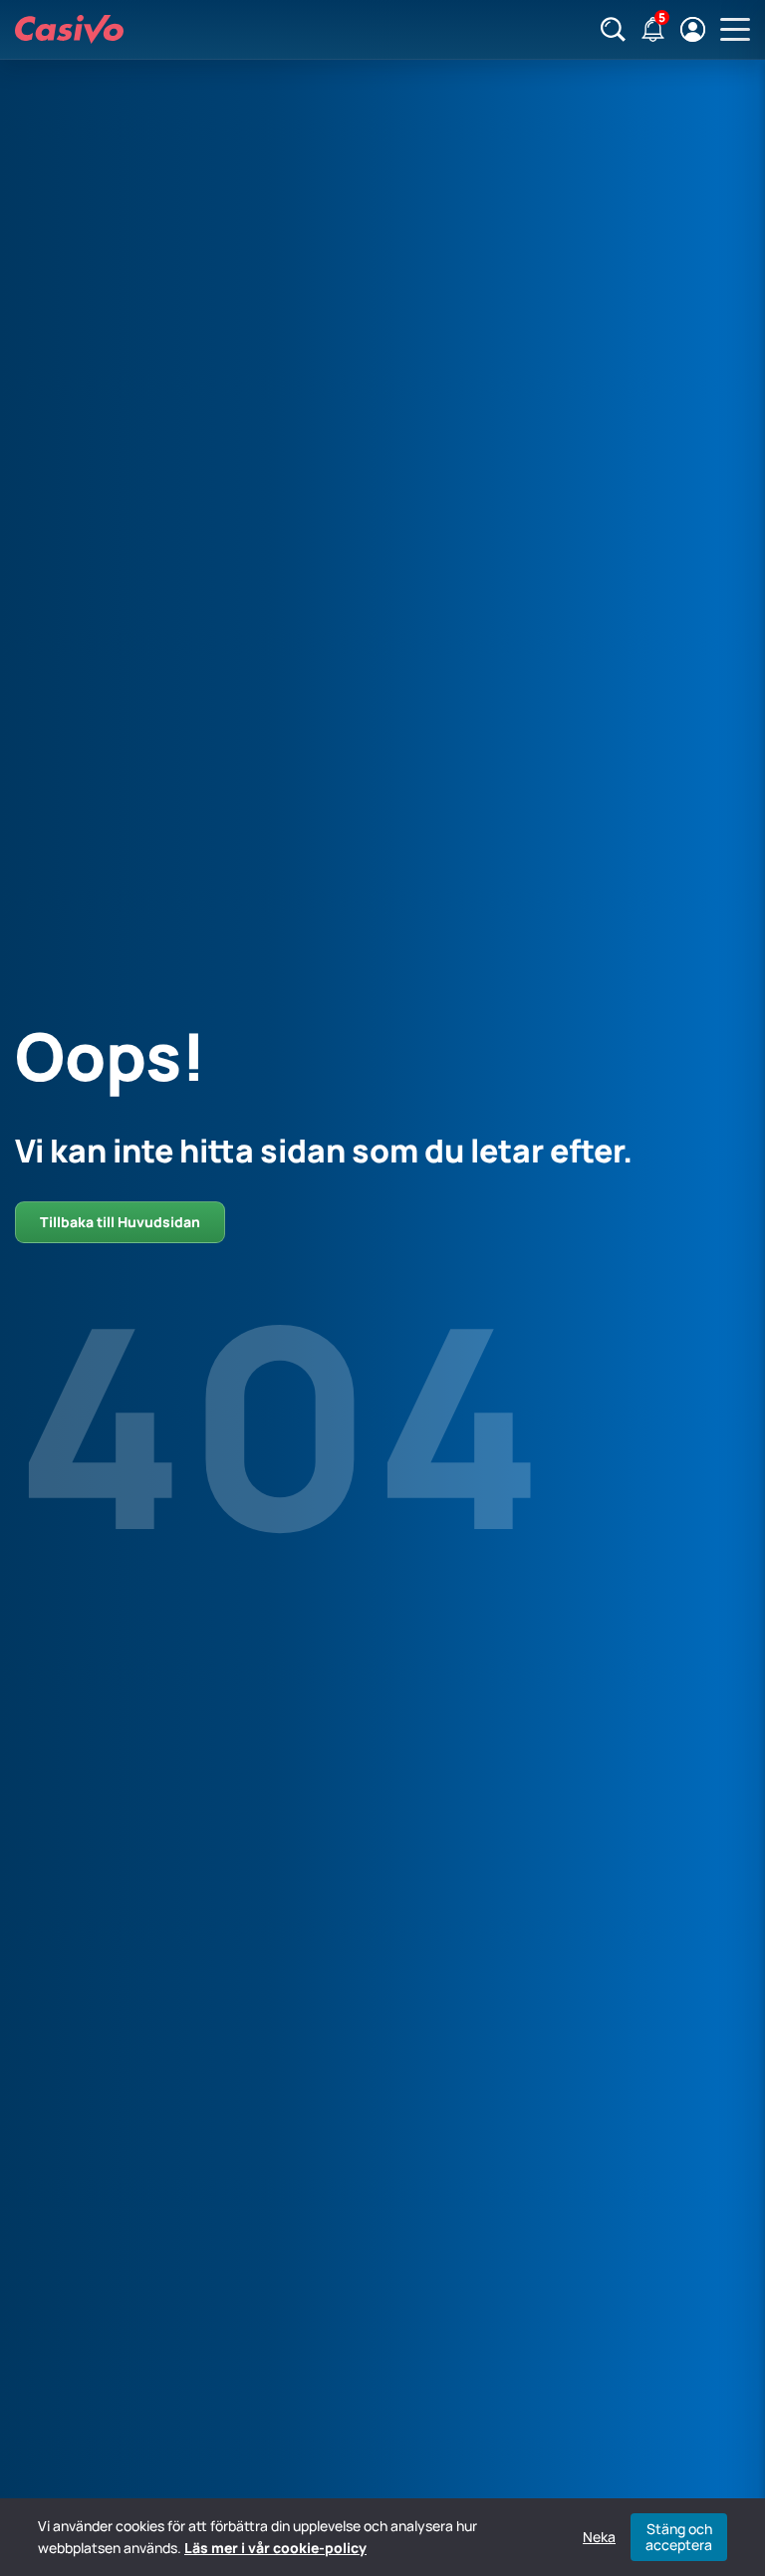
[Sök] (613, 29)
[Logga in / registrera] (693, 29)
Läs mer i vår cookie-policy (275, 2548)
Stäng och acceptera (679, 2537)
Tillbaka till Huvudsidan (120, 1222)
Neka (599, 2537)
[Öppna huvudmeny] (735, 30)
